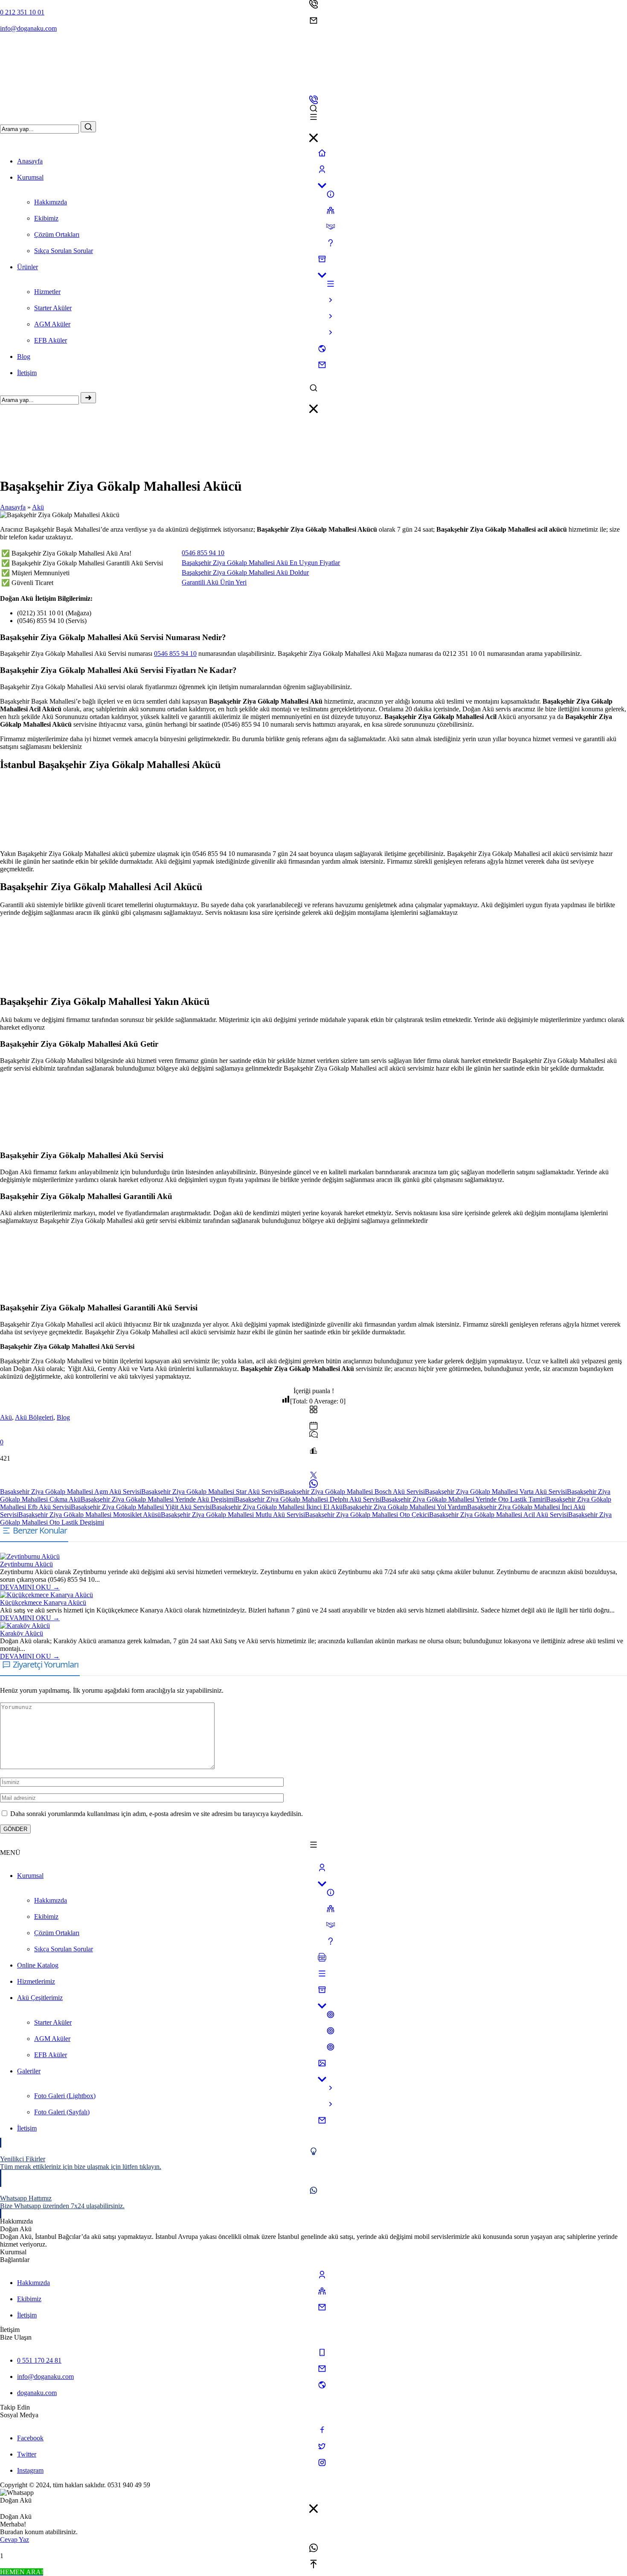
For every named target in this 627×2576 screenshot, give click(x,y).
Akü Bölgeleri (34, 1417)
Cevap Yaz (15, 2540)
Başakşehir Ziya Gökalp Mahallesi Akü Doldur (245, 572)
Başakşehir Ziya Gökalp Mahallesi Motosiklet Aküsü (90, 1515)
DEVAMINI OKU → (30, 1587)
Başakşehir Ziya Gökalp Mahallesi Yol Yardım (405, 1507)
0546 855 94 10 (203, 553)
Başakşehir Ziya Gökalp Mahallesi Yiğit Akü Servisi (141, 1507)
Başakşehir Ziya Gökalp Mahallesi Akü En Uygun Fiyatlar (261, 563)
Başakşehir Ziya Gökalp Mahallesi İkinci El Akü (277, 1507)
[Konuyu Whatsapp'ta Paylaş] (313, 1484)
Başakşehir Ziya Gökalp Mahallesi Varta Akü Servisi (496, 1492)
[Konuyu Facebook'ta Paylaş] (313, 1467)
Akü (38, 507)
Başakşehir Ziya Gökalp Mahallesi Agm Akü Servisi (71, 1492)
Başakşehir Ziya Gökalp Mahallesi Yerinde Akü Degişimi (158, 1499)
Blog (63, 1417)
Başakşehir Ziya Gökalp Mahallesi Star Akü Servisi (210, 1492)
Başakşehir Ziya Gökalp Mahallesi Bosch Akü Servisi (352, 1492)
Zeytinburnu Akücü (26, 1564)
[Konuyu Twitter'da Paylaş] (313, 1475)
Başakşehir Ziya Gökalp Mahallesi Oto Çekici (367, 1515)
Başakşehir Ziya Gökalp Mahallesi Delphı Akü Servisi (308, 1499)
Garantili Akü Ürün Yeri (214, 582)
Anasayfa (13, 507)
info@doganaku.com (28, 28)
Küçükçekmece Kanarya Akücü (43, 1602)
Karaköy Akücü (22, 1633)
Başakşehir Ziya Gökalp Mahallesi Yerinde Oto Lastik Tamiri (464, 1499)
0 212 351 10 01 (22, 12)
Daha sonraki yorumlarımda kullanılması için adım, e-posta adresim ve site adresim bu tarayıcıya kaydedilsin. (157, 1814)
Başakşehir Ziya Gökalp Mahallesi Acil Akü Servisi (499, 1515)
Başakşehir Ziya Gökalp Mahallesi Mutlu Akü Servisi (233, 1515)
